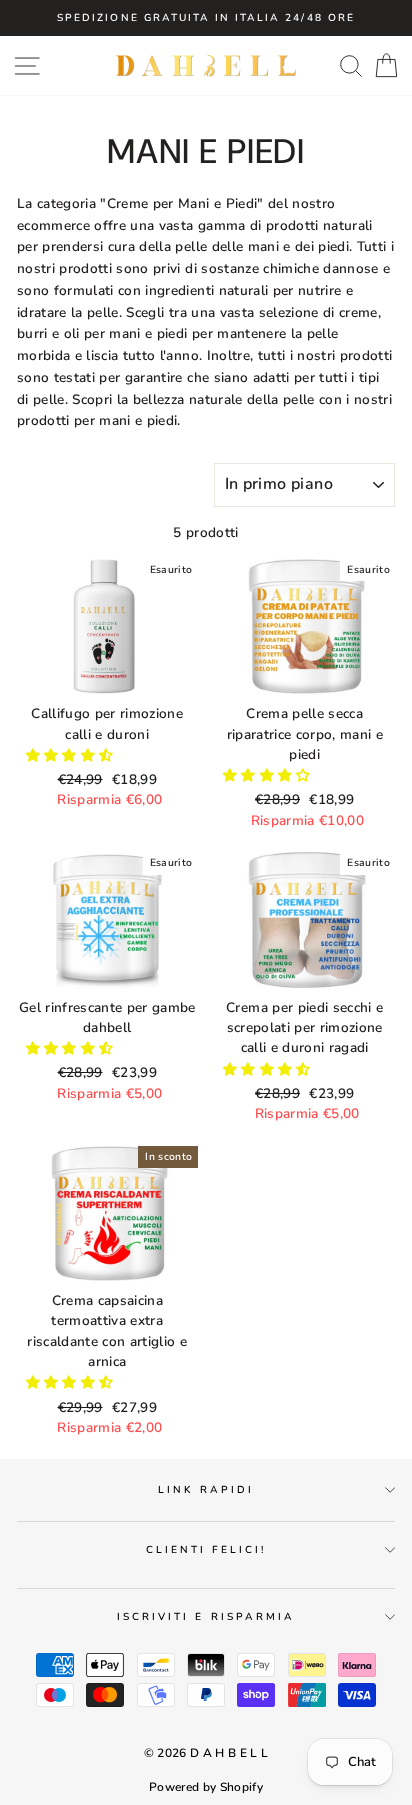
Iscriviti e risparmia (206, 1617)
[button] (72, 755)
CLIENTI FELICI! (206, 1550)
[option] (206, 18)
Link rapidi (206, 1490)
